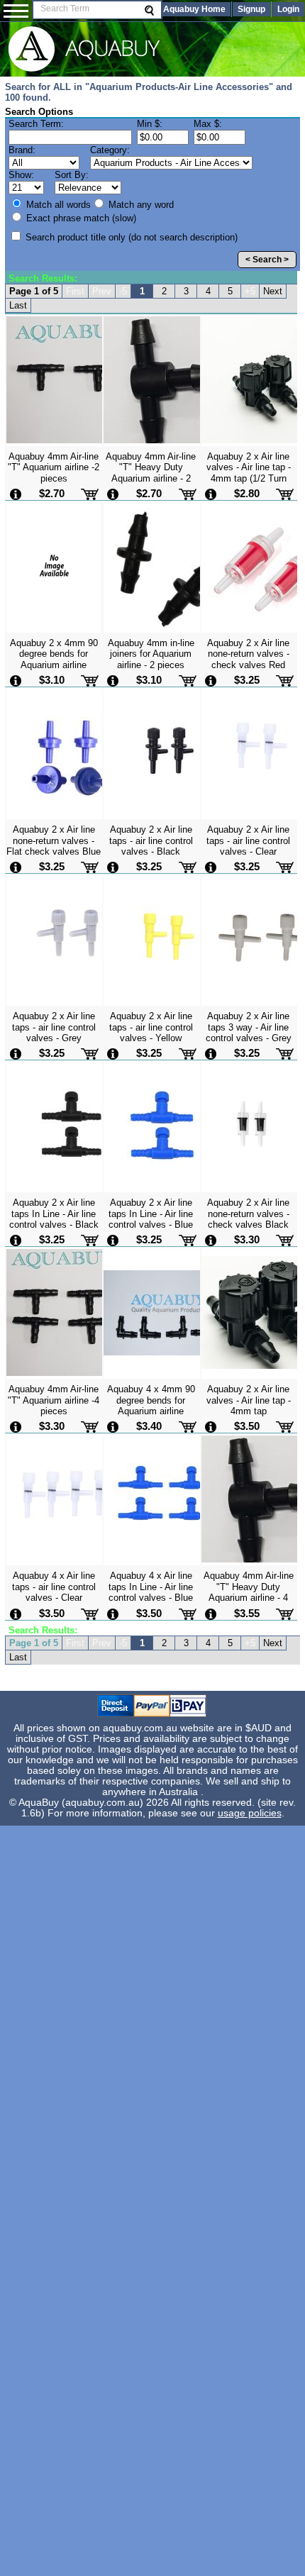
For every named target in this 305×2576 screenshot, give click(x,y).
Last (18, 305)
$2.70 (52, 493)
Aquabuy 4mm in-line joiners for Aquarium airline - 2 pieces (151, 654)
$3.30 (247, 1239)
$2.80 (247, 493)
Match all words (57, 205)
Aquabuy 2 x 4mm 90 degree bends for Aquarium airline (54, 654)
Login (288, 9)
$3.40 (149, 1426)
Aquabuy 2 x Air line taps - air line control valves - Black (151, 840)
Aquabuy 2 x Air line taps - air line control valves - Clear (248, 840)
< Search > (267, 260)
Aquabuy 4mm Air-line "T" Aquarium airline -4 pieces (54, 1400)
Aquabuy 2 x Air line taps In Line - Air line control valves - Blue (151, 1214)
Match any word (140, 205)
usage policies (250, 1813)
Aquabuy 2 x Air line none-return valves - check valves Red (248, 654)
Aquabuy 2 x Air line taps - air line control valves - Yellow (151, 1027)
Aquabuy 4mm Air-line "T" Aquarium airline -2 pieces (54, 467)
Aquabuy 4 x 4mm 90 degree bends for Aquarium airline (151, 1400)
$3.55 (247, 1613)
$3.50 (247, 1426)
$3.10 (52, 680)
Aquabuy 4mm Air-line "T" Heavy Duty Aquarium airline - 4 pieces (249, 1592)
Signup (251, 9)
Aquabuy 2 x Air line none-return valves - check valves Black (248, 1214)
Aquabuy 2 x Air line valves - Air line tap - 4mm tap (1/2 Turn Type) (249, 473)
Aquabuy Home (194, 9)
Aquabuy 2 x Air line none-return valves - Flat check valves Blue (54, 840)
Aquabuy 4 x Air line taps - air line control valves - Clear (54, 1587)
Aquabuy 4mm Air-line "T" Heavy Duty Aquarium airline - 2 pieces (151, 473)
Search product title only (130, 237)
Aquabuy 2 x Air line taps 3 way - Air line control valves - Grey (249, 1027)
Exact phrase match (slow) (80, 218)
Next (273, 291)
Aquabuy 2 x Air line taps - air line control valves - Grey (54, 1027)
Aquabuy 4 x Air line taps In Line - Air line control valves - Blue (151, 1587)
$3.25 (247, 680)
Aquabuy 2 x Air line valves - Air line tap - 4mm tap (249, 1400)
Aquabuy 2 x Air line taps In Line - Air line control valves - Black (54, 1214)
